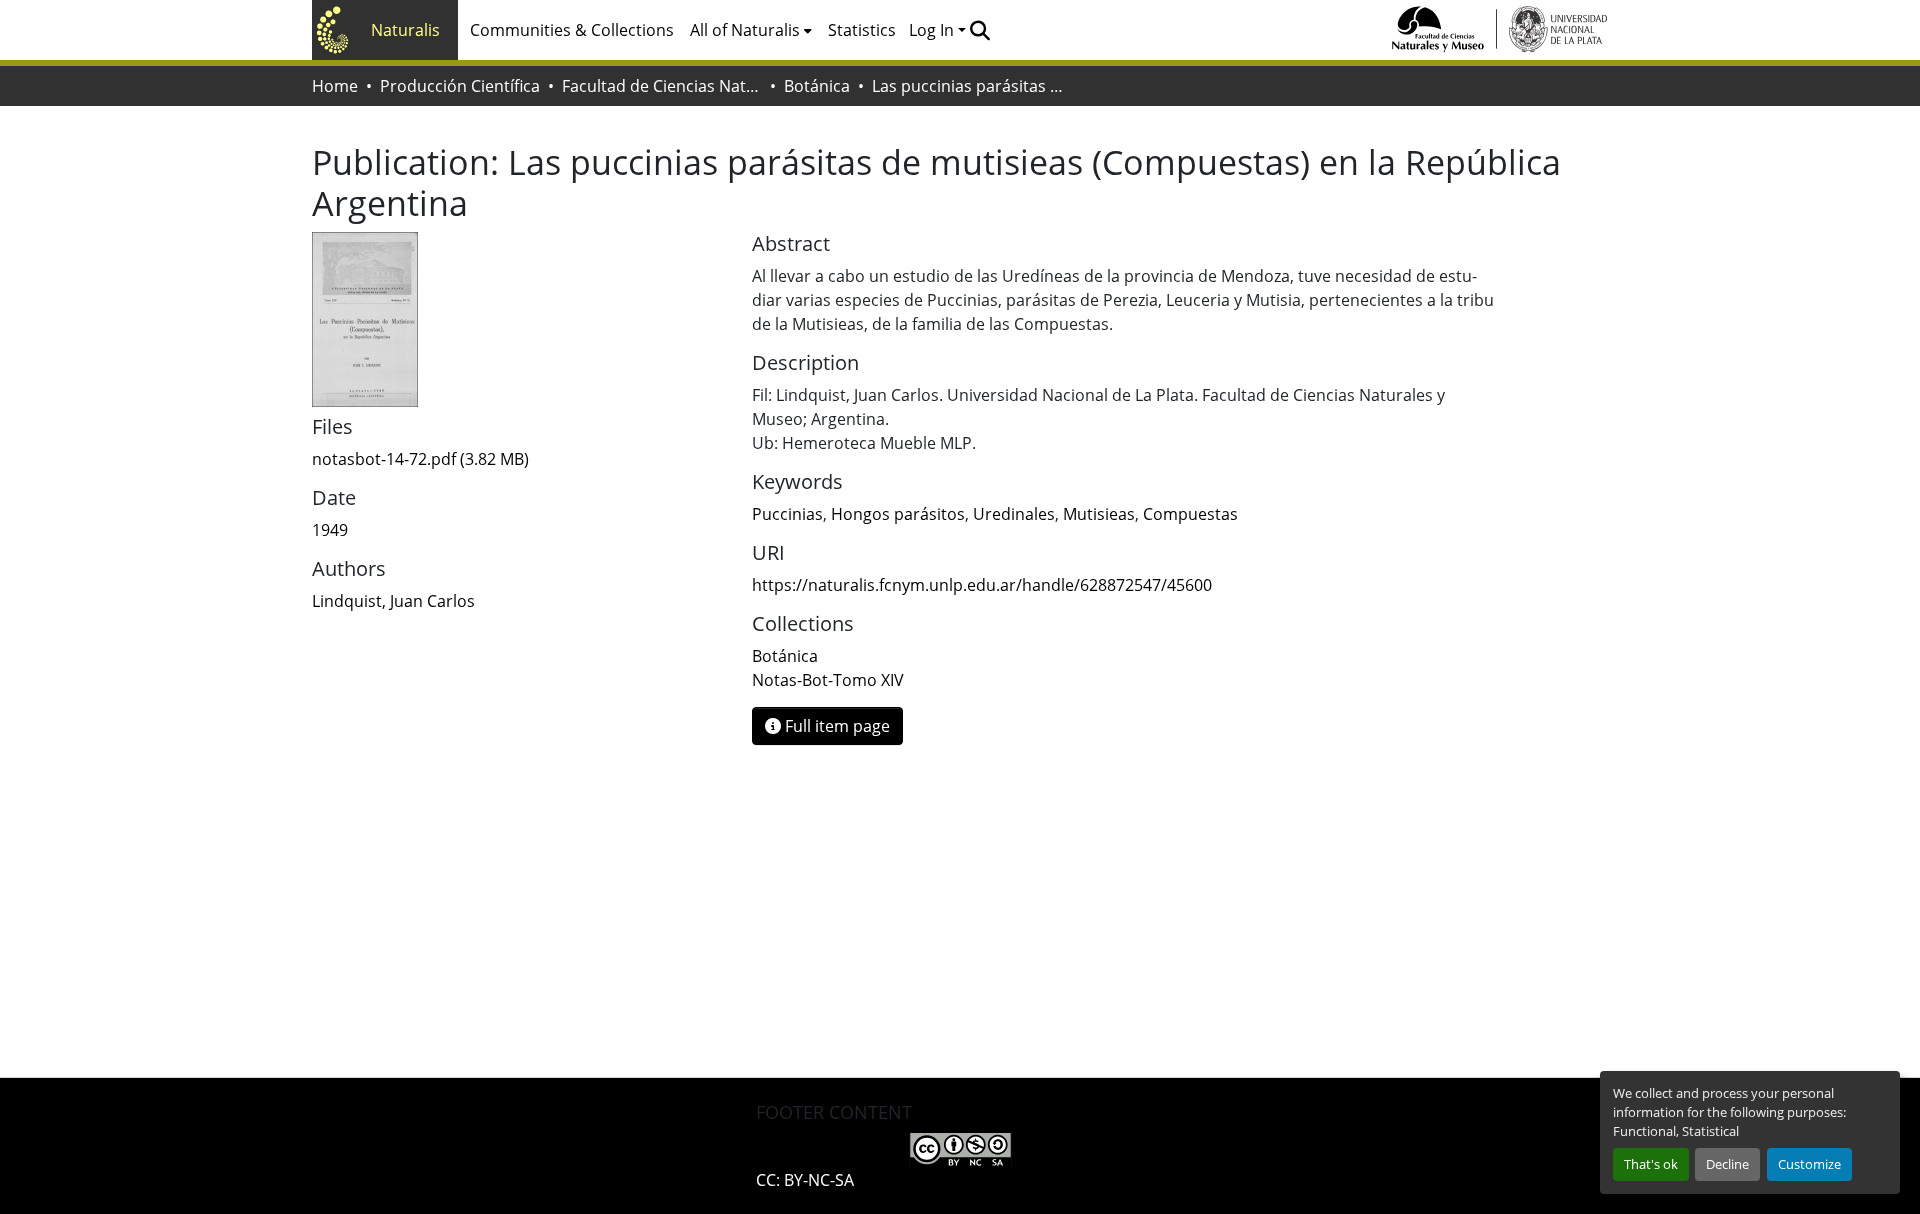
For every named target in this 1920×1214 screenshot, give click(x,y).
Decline (1727, 1164)
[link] (520, 459)
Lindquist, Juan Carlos (393, 601)
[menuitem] (751, 30)
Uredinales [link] (1014, 514)
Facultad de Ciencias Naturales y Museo (662, 86)
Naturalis (405, 30)
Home (335, 86)
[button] (979, 30)
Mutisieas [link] (1099, 514)
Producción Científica (460, 86)
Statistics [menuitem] (862, 30)
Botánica (817, 86)
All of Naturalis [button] (745, 30)
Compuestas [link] (1190, 514)
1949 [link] (330, 530)
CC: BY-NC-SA (805, 1180)
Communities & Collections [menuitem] (572, 30)
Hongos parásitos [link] (898, 514)
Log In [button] (933, 30)
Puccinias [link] (787, 514)
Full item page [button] (835, 726)
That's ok (1651, 1164)
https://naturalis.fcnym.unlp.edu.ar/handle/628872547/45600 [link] (982, 585)
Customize (1809, 1164)
